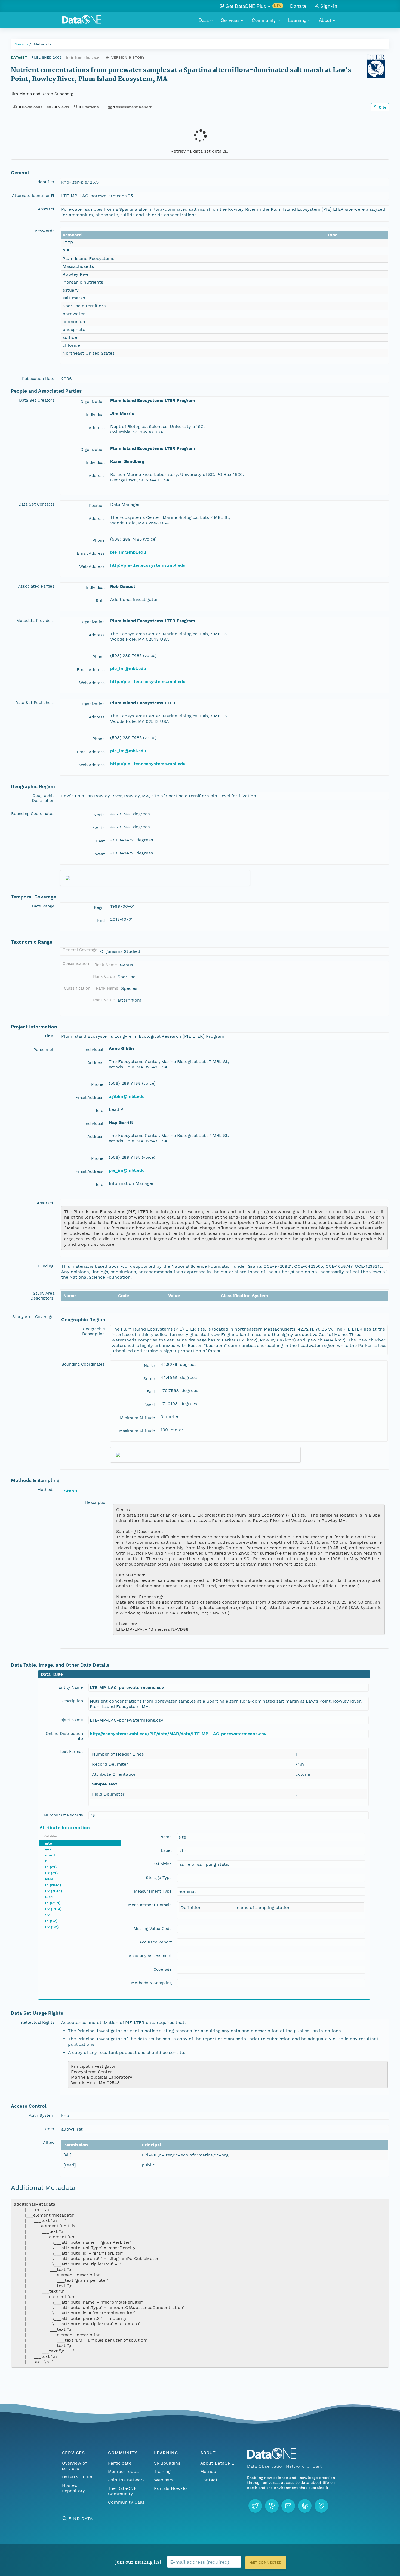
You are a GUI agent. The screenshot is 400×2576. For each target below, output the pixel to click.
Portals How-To (170, 2488)
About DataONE (217, 2463)
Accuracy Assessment (150, 1956)
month (51, 1855)
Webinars (164, 2480)
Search (21, 44)
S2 (47, 1915)
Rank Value (104, 977)
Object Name (70, 1720)
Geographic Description (43, 798)
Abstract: (46, 1203)
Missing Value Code (153, 1929)
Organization (93, 402)
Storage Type (159, 1878)
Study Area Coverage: (33, 1317)
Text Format (71, 1752)
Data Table (52, 1674)
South (99, 828)
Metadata (43, 44)
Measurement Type (153, 1891)
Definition (162, 1864)
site (48, 1843)
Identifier (45, 182)
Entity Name (71, 1687)
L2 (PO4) (53, 1909)
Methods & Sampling (151, 1983)
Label (166, 1850)
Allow (49, 2143)
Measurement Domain (150, 1905)
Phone (99, 540)
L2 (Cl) (51, 1873)
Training (162, 2471)
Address (97, 428)
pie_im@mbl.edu (128, 552)
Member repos (123, 2471)
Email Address (91, 553)
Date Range (43, 906)
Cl (47, 1861)
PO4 (49, 1897)
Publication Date (38, 379)
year (49, 1849)
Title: (49, 1036)
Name (166, 1837)
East (100, 841)
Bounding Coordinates (33, 814)
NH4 (49, 1879)
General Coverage (80, 950)
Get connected (266, 2563)
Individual (95, 415)
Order (49, 2129)
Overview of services (74, 2466)
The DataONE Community (122, 2491)
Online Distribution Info (64, 1736)
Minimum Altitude (138, 1418)
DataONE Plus (77, 2477)
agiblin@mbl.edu (127, 1096)
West (100, 854)
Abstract (46, 209)
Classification (76, 963)
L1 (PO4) (53, 1903)
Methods (46, 1490)
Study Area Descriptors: (42, 1296)
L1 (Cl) (51, 1867)
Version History (128, 58)
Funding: (46, 1266)
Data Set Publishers (35, 703)
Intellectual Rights (36, 2022)
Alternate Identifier (31, 196)
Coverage (163, 1969)
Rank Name (106, 965)
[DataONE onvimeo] (272, 2506)
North (99, 815)
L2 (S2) (52, 1927)
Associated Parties (36, 586)
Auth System (42, 2115)
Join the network (127, 2480)
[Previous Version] (107, 58)
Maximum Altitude (137, 1431)
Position (97, 506)
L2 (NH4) (53, 1891)
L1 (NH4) (53, 1885)
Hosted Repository (73, 2488)
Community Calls (126, 2502)
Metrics (208, 2471)
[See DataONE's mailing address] (321, 2506)
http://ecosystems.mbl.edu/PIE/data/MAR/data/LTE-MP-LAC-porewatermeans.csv (178, 1734)
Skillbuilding (167, 2463)
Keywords (45, 231)
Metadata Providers (35, 621)
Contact (209, 2480)
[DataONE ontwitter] (255, 2506)
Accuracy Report (156, 1942)
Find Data (81, 2518)
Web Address (92, 566)
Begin (99, 907)
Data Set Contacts (36, 504)
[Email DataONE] (288, 2506)
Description (96, 1502)
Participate (120, 2463)
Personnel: (44, 1050)
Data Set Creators (37, 400)
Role (100, 601)
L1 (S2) (51, 1921)
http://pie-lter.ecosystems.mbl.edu (148, 565)
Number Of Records (64, 1815)
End (101, 920)
